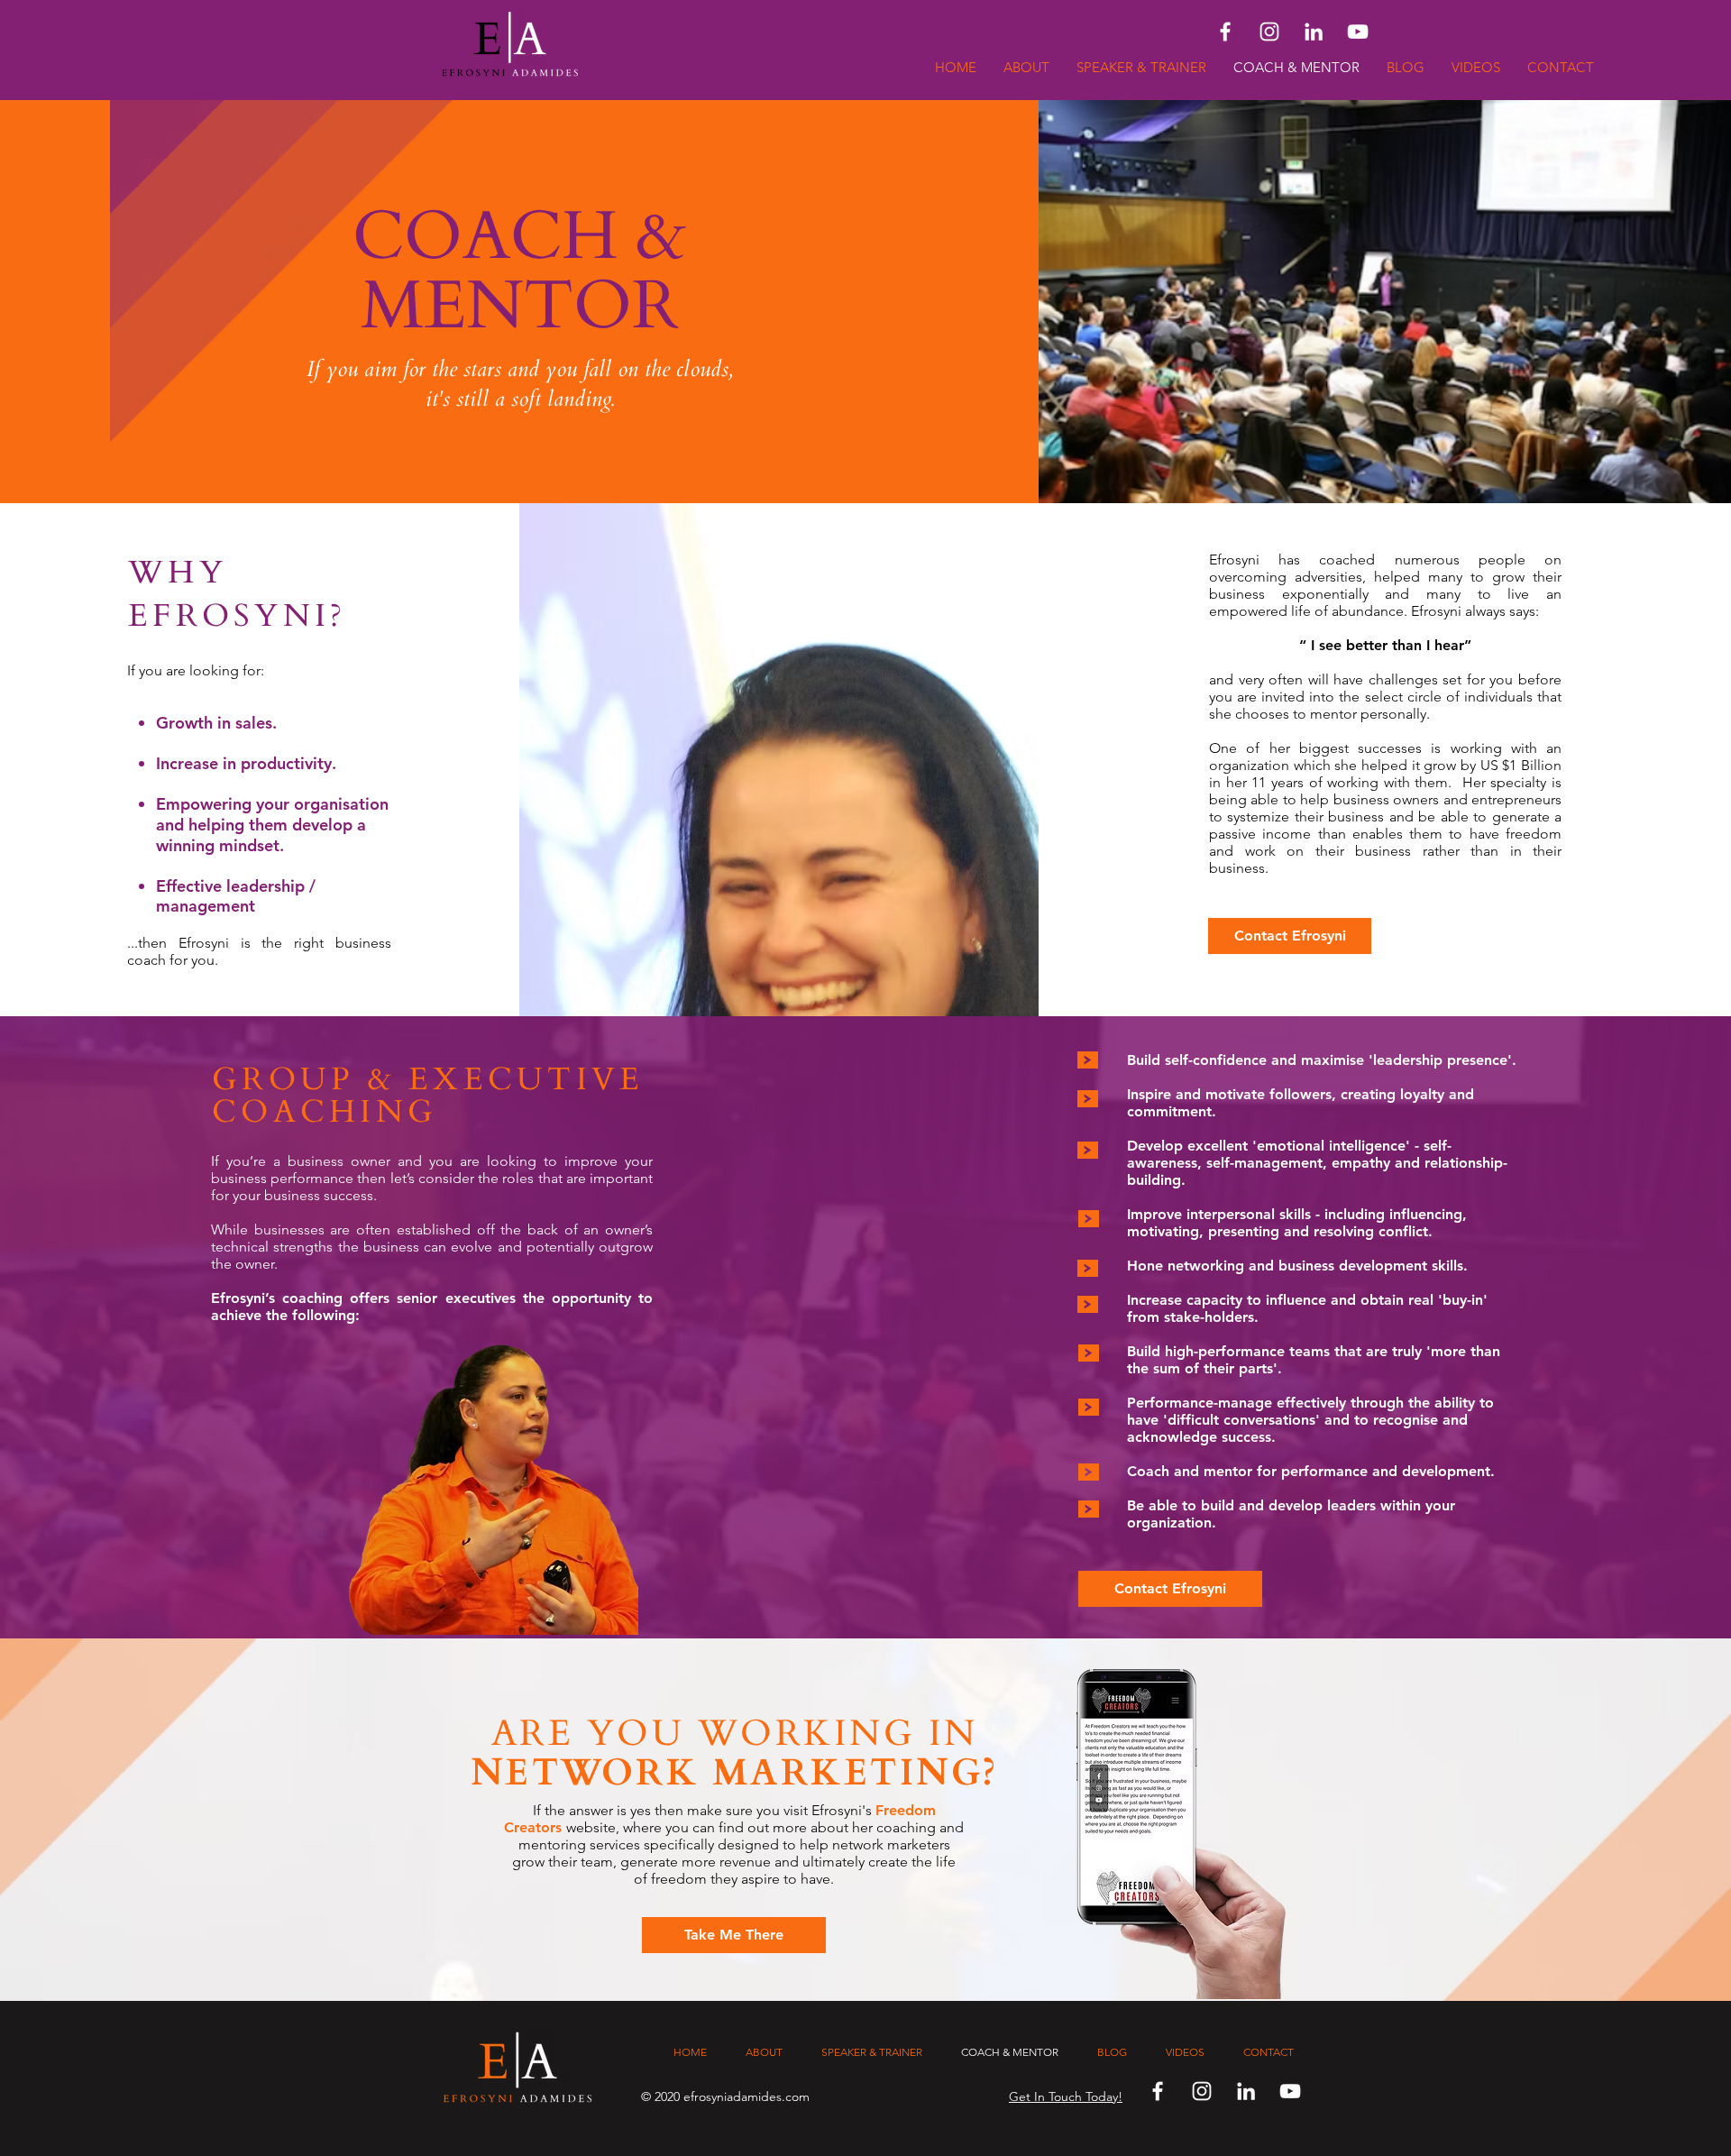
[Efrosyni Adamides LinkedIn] (1314, 32)
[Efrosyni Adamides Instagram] (1269, 32)
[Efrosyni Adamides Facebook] (1225, 32)
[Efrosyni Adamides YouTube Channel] (1358, 32)
